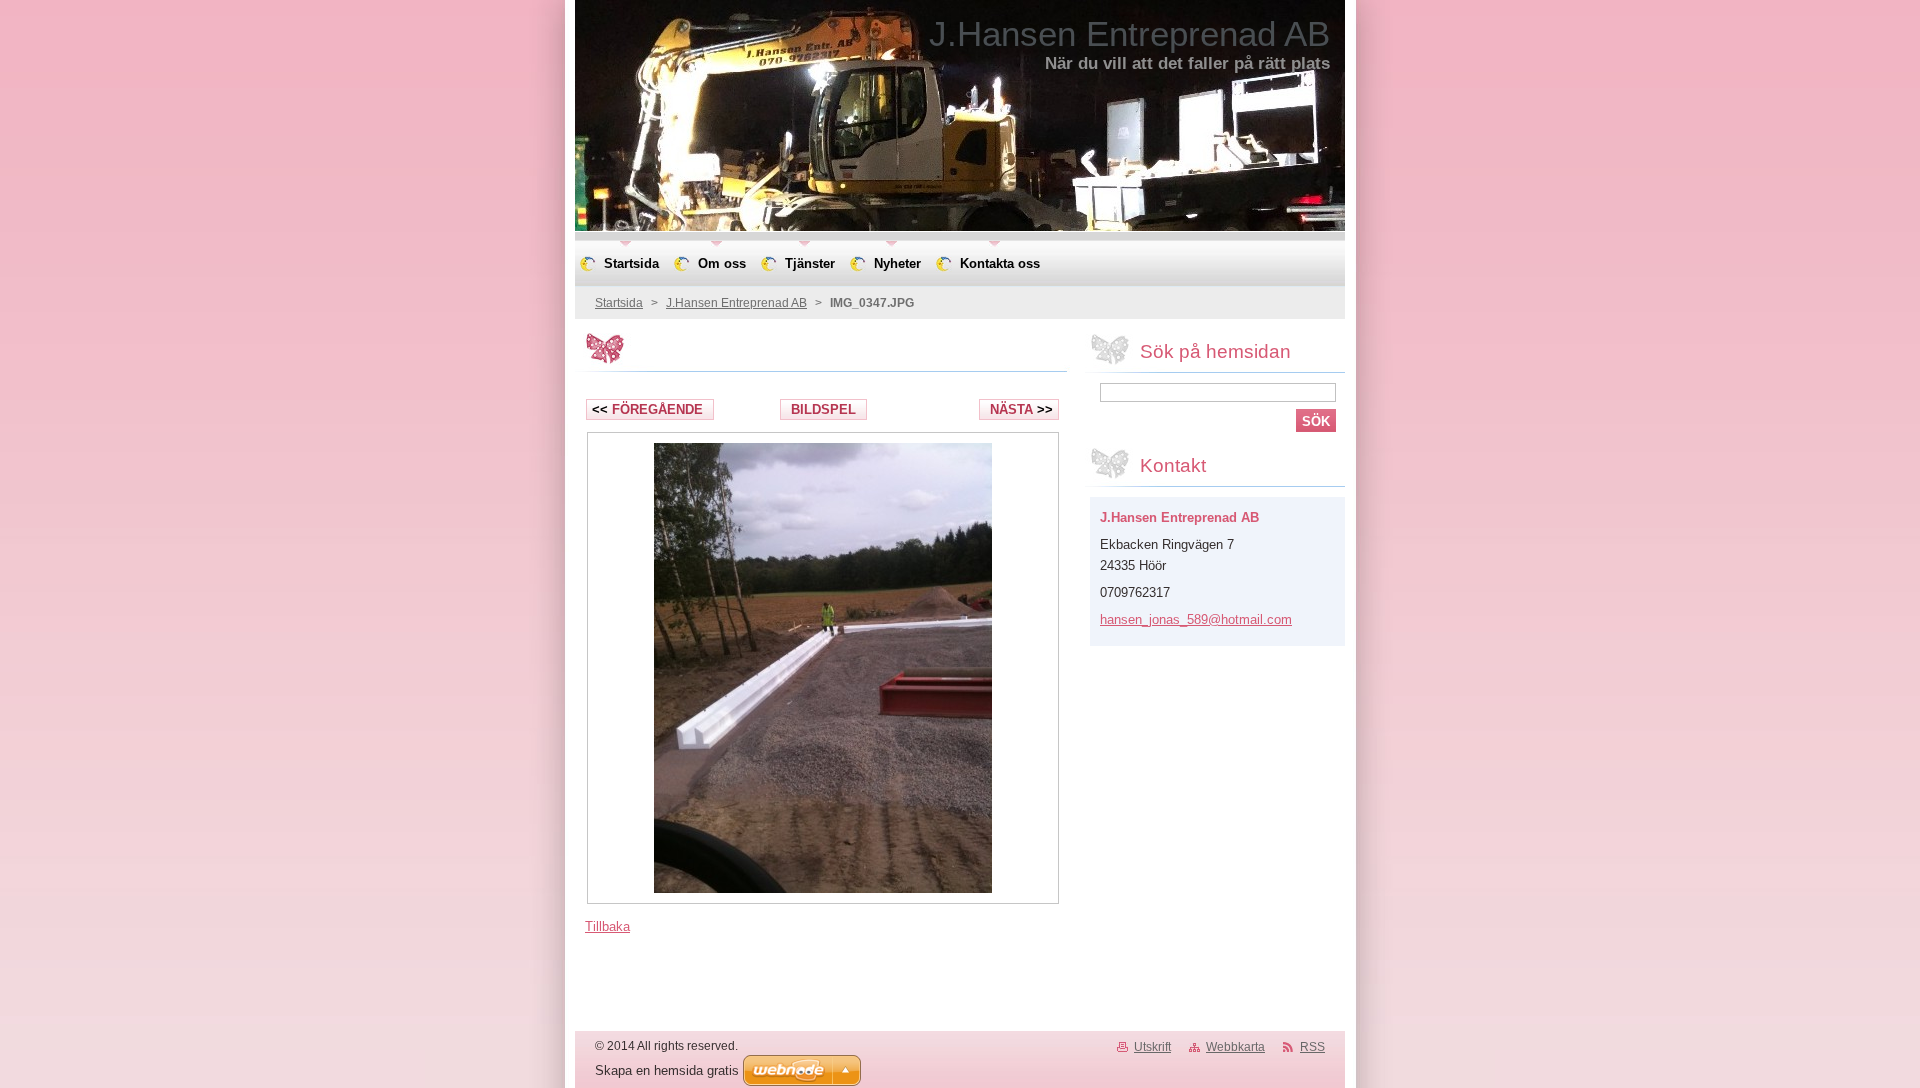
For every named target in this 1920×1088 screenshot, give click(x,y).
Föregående (647, 409)
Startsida (619, 303)
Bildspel (823, 409)
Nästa (1021, 409)
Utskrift (1152, 1047)
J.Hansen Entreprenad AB (736, 303)
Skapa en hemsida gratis (667, 1070)
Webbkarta (1235, 1047)
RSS (1312, 1047)
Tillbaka (607, 926)
